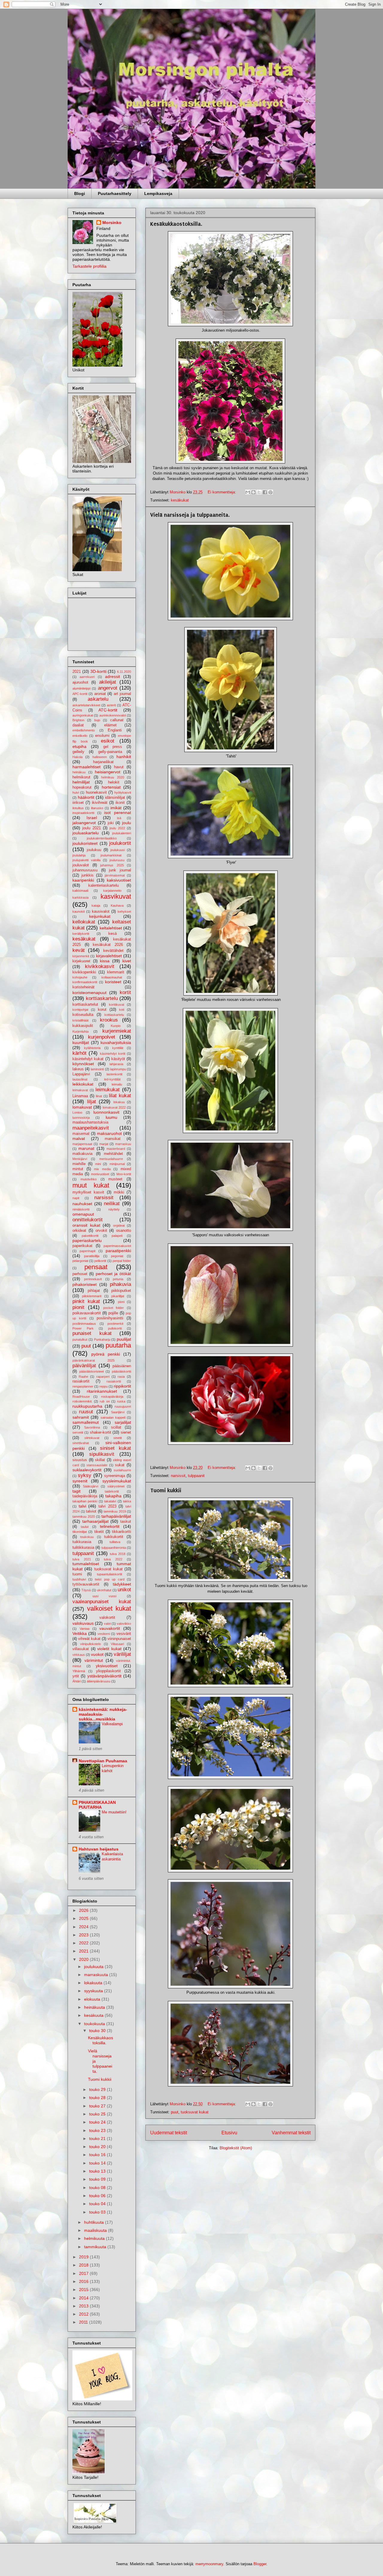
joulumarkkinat (111, 855)
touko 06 (98, 2196)
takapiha (113, 1496)
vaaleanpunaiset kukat (102, 1602)
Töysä (86, 1590)
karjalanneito (112, 891)
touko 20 (98, 2147)
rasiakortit (81, 1381)
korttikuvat (117, 1005)
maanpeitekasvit (91, 1128)
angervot (108, 688)
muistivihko (89, 1179)
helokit (114, 782)
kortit (125, 992)
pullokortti (115, 1328)
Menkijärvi (80, 1159)
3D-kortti (98, 671)
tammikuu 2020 (84, 1516)
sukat (120, 1465)
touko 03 (98, 2212)
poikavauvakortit (87, 1313)
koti (122, 1010)
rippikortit (122, 1386)
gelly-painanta (110, 752)
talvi (82, 1506)
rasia (121, 1377)
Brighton (78, 720)
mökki (119, 1192)
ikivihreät (100, 803)
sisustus (80, 1460)
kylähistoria (92, 1048)
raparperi (103, 1377)
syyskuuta (94, 1991)
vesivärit (124, 1634)
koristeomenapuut (89, 993)
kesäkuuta (94, 2015)
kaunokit (79, 911)
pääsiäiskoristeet (92, 1371)
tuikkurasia (82, 1542)
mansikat (113, 1139)
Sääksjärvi (91, 1486)
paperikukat (82, 1246)
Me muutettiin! (114, 1812)
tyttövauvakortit (86, 1584)
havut (119, 767)
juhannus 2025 (112, 865)
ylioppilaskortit (108, 1671)
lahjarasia (116, 1064)
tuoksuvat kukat (195, 2112)
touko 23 (98, 2130)
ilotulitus (78, 808)
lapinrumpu (118, 1069)
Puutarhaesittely (115, 193)
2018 (84, 2265)
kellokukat (84, 922)
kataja (96, 906)
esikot (108, 741)
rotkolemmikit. (82, 1401)
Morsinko (112, 222)
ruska (121, 1401)
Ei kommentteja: (222, 492)
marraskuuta (97, 1975)
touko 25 (98, 2114)
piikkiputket (121, 1291)
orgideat (119, 1225)
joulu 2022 (117, 828)
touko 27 (98, 2106)
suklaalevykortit (87, 1470)
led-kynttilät (112, 1079)
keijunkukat (100, 916)
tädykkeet (122, 1584)
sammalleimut (86, 1422)
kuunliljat (81, 1042)
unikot (124, 1590)
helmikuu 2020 (113, 777)
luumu (111, 1117)
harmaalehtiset (86, 767)
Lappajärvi (81, 1074)
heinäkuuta (95, 2007)
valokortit (107, 1618)
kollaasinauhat (112, 977)
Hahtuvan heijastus (99, 1849)
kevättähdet (113, 951)
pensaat (96, 1267)
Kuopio (116, 1026)
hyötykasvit (123, 792)
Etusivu (229, 2133)
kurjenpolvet (102, 1037)
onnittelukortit (88, 1220)
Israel (92, 818)
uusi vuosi (105, 1596)
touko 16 (98, 2155)
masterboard (116, 1149)
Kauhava (117, 906)
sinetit (118, 1438)
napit (76, 1198)
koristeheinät (83, 987)
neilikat (112, 1204)
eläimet (110, 725)
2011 (84, 2322)
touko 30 (98, 2031)
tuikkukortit (114, 1537)
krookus (109, 1020)
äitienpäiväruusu (99, 1681)
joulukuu (94, 850)
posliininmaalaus (84, 1324)
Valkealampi (112, 1724)
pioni (121, 1302)
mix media (102, 1169)
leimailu (117, 1084)
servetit (78, 1432)
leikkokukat (83, 1084)
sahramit (81, 1417)
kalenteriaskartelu (104, 885)
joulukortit (120, 843)
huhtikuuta (95, 2222)
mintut (78, 1169)
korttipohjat (80, 1010)
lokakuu (119, 1102)
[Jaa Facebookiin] (265, 492)
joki (111, 823)
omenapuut (83, 1214)
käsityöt (118, 1059)
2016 (84, 2281)
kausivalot (101, 911)
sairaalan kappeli (113, 1417)
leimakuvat (80, 1090)
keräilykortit (81, 934)
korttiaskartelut (85, 1005)
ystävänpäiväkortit (104, 1676)
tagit (76, 1491)
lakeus (78, 1069)
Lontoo (77, 1112)
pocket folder (114, 1308)
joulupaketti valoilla (86, 860)
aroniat (100, 694)
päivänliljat (84, 1366)
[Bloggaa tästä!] (253, 492)
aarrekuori (87, 677)
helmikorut (81, 777)
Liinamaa (80, 1096)
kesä (113, 934)
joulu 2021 (92, 828)
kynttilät (118, 1048)
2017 (84, 2273)
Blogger (260, 2564)
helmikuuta (95, 2238)
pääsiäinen (122, 1366)
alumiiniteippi (81, 688)
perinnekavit (93, 1279)
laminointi (97, 1069)
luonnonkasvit (106, 1112)
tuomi (77, 1574)
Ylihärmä (79, 1671)
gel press (113, 747)
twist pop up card (110, 1579)
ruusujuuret (123, 1406)
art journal (122, 694)
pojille (113, 1313)
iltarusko (97, 808)
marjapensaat (82, 1144)
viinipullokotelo (91, 1644)
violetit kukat (109, 1649)
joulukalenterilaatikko (102, 838)
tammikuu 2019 (115, 1511)
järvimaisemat (115, 875)
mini (98, 1164)
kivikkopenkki (84, 972)
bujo (97, 720)
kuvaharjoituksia (116, 1042)
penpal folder (122, 1261)
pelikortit (100, 1261)
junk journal (120, 870)
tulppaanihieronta (114, 1548)
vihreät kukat (89, 1639)
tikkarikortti (121, 1532)
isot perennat (118, 813)
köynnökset (83, 1064)
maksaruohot (109, 1133)
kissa (105, 961)
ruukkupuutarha (87, 1406)
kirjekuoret (81, 961)
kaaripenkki (83, 880)
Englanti (115, 730)
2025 (84, 1918)
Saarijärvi (118, 1412)
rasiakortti (114, 1381)
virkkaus (79, 1655)
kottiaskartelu (114, 1015)
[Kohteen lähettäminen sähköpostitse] (248, 492)
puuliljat (124, 1339)
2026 (84, 1910)
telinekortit (110, 1526)
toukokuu (87, 1537)
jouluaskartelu (86, 833)
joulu (127, 823)
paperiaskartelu (87, 1240)
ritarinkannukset (102, 1391)
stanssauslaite (97, 1465)
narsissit (178, 1476)
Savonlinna (92, 1427)
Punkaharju (102, 1339)
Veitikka (80, 1633)
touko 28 (98, 2098)
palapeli (117, 1236)
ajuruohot (80, 682)
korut (102, 1010)
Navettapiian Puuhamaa (103, 1761)
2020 (84, 1959)
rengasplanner (83, 1386)
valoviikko (124, 1624)
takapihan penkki (85, 1501)
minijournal (117, 1164)
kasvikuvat (116, 896)
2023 (84, 1935)
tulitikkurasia (83, 1548)
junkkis (88, 875)
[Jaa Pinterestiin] (270, 492)
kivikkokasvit (100, 966)
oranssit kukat (86, 1225)
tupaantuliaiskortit (110, 1574)
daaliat (78, 725)
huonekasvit (96, 792)
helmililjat (81, 782)
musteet (115, 1179)
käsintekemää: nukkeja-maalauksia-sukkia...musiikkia (103, 1714)
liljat (92, 1102)
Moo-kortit (124, 1174)
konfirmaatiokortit (85, 982)
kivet (127, 961)
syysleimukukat (117, 1481)
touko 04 (98, 2204)
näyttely (114, 1209)
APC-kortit (80, 694)
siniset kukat (115, 1448)
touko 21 (98, 2138)
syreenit (80, 1481)
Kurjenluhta (80, 1031)
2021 (77, 672)
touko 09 (98, 2179)
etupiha (79, 746)
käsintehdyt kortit (113, 1054)
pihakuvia (120, 1284)
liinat (99, 1096)
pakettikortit (90, 1236)
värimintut (94, 1660)
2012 (84, 2314)
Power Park (83, 1328)
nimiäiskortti (81, 1209)
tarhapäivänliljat (116, 1516)
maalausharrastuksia (90, 1122)
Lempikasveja (158, 193)
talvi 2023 (107, 1506)
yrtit (76, 1676)
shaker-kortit (101, 1432)
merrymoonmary (209, 2564)
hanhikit (124, 757)
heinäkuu (79, 772)
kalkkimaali (80, 891)
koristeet (113, 982)
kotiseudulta (83, 1015)
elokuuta (93, 1999)
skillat (100, 1460)
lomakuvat (82, 1107)
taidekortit (112, 1491)
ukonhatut (104, 1590)
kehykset (124, 911)
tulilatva (115, 1542)
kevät (79, 950)
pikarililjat (118, 1296)
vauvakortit (110, 1628)
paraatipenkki (118, 1251)
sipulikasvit (102, 1454)
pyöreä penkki (106, 1354)
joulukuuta (94, 1967)
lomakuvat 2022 (114, 1107)
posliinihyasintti (110, 1318)
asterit (111, 705)
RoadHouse (81, 1397)
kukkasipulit (83, 1026)
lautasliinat (80, 1079)
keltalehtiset (111, 928)
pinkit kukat (86, 1301)
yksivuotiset (107, 1666)
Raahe (83, 1377)
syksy (85, 1475)
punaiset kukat (92, 1333)
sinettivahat (81, 1443)
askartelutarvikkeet (86, 705)
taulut (85, 1527)
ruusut (86, 1412)
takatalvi (110, 1501)
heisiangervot (108, 772)
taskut (126, 1522)
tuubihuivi (79, 1579)
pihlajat (94, 1291)
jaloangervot (84, 823)
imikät (116, 808)
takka (127, 1501)
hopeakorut (82, 787)
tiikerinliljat (80, 1532)
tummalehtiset (86, 1564)
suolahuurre (122, 1470)
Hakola (77, 757)
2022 (84, 1943)
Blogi (80, 193)
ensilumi (102, 736)
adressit (113, 676)
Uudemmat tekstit (169, 2133)
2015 (84, 2290)
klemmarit (116, 972)
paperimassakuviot (117, 1246)
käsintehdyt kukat (88, 1059)
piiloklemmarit (92, 1296)
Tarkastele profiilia (89, 266)
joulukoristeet (85, 843)
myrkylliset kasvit (88, 1192)
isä (119, 818)
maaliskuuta (96, 2230)
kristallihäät (80, 1020)
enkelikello (80, 736)
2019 (84, 2257)
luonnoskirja (81, 1118)
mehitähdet (113, 1154)
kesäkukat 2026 (108, 945)
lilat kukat (120, 1096)
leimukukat (108, 1090)
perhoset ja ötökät (114, 1274)
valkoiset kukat (109, 1608)
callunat (117, 720)
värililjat (122, 1654)
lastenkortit (114, 1074)
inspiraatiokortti (83, 813)
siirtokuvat (92, 1438)
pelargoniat (80, 1261)
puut (175, 2112)
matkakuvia (82, 1154)
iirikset (78, 803)
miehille (79, 1164)
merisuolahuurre (111, 1159)
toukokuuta (95, 2024)
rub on (105, 1401)
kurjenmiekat (117, 1031)
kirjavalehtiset (109, 956)
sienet (126, 1432)
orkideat (79, 1231)
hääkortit (86, 797)
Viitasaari (117, 1644)
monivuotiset (100, 1174)
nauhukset (82, 1204)
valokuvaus (83, 1623)
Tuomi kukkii (166, 1490)
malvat (79, 1138)
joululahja (79, 855)
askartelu (98, 699)
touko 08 (98, 2188)
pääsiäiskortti (121, 1371)
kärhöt (79, 1053)
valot (107, 1624)
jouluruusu (117, 860)
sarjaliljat (123, 1422)
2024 (84, 1927)
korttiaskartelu (102, 998)
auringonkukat (83, 715)
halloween (100, 757)
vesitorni (104, 1634)
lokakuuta (94, 1983)
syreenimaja (115, 1476)
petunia (118, 1279)
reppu (104, 1386)
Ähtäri (77, 1681)
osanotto (124, 1231)
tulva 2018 (118, 1554)
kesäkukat (180, 500)
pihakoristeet (85, 1284)
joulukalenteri (122, 833)
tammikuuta (96, 2247)
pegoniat (117, 1256)
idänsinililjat (115, 798)
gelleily (78, 752)
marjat (104, 1144)
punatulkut (80, 1339)
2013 (84, 2306)
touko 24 (98, 2122)
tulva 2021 (82, 1559)
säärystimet (116, 1486)
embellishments (84, 730)
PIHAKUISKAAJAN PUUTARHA (97, 1805)
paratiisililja (92, 1256)
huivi (76, 792)
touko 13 (98, 2171)
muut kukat (91, 1185)
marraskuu (123, 1144)
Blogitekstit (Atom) (236, 2148)
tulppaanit (196, 1476)
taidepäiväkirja (85, 1496)
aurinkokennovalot (113, 715)
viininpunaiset (119, 1639)
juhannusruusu (85, 870)
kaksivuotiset (119, 880)
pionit (78, 1307)
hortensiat (111, 787)
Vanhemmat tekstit (291, 2133)
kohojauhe (80, 977)
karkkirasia (80, 897)
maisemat (81, 1134)
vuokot (97, 1654)
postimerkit (115, 1324)
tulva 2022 (113, 1559)
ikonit (120, 803)
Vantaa (85, 1629)
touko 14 (98, 2163)
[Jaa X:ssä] (259, 492)
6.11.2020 (124, 672)
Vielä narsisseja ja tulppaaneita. (190, 515)
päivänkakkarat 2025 (94, 1360)
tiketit (99, 1532)
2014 (84, 2298)
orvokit (101, 1231)
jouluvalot (81, 865)
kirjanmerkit (81, 956)
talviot (91, 1511)
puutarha (118, 1345)
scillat (116, 1427)
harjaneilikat (103, 762)
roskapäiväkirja (112, 1397)
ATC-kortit (108, 710)
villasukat (81, 1649)
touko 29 (98, 2089)
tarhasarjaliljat (95, 1521)
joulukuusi (118, 850)
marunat (86, 1148)
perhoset (80, 1274)
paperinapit (88, 1251)
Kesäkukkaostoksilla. (176, 224)
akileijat (108, 682)
